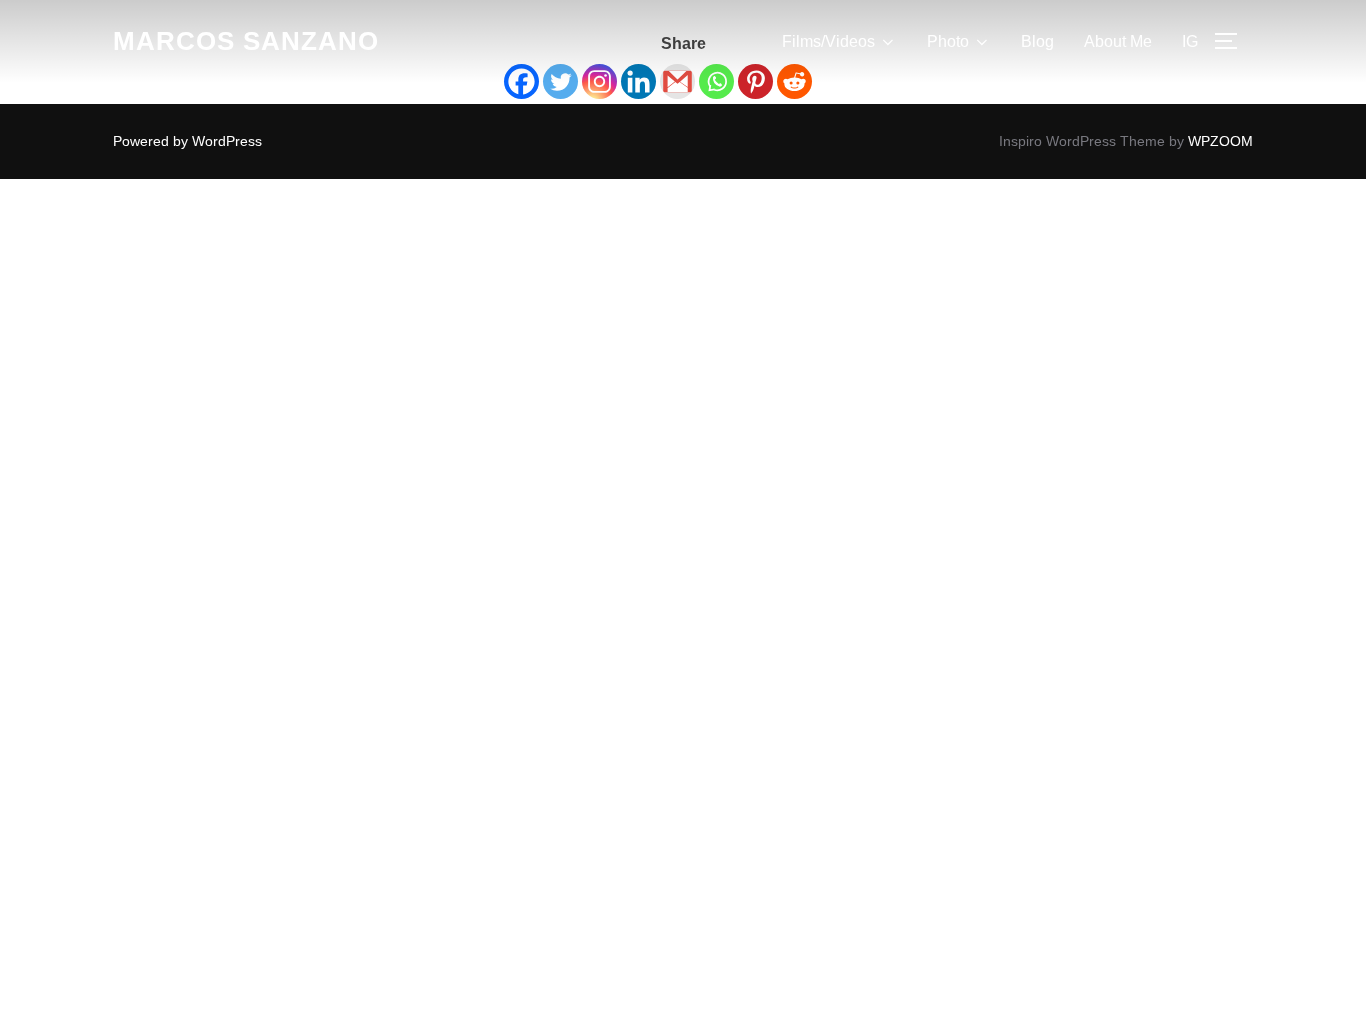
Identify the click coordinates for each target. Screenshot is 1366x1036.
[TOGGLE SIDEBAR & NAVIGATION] (1233, 41)
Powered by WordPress (187, 141)
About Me (1118, 41)
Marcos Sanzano (246, 41)
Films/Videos (828, 41)
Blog (1037, 41)
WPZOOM (1220, 141)
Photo (948, 41)
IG (1190, 41)
